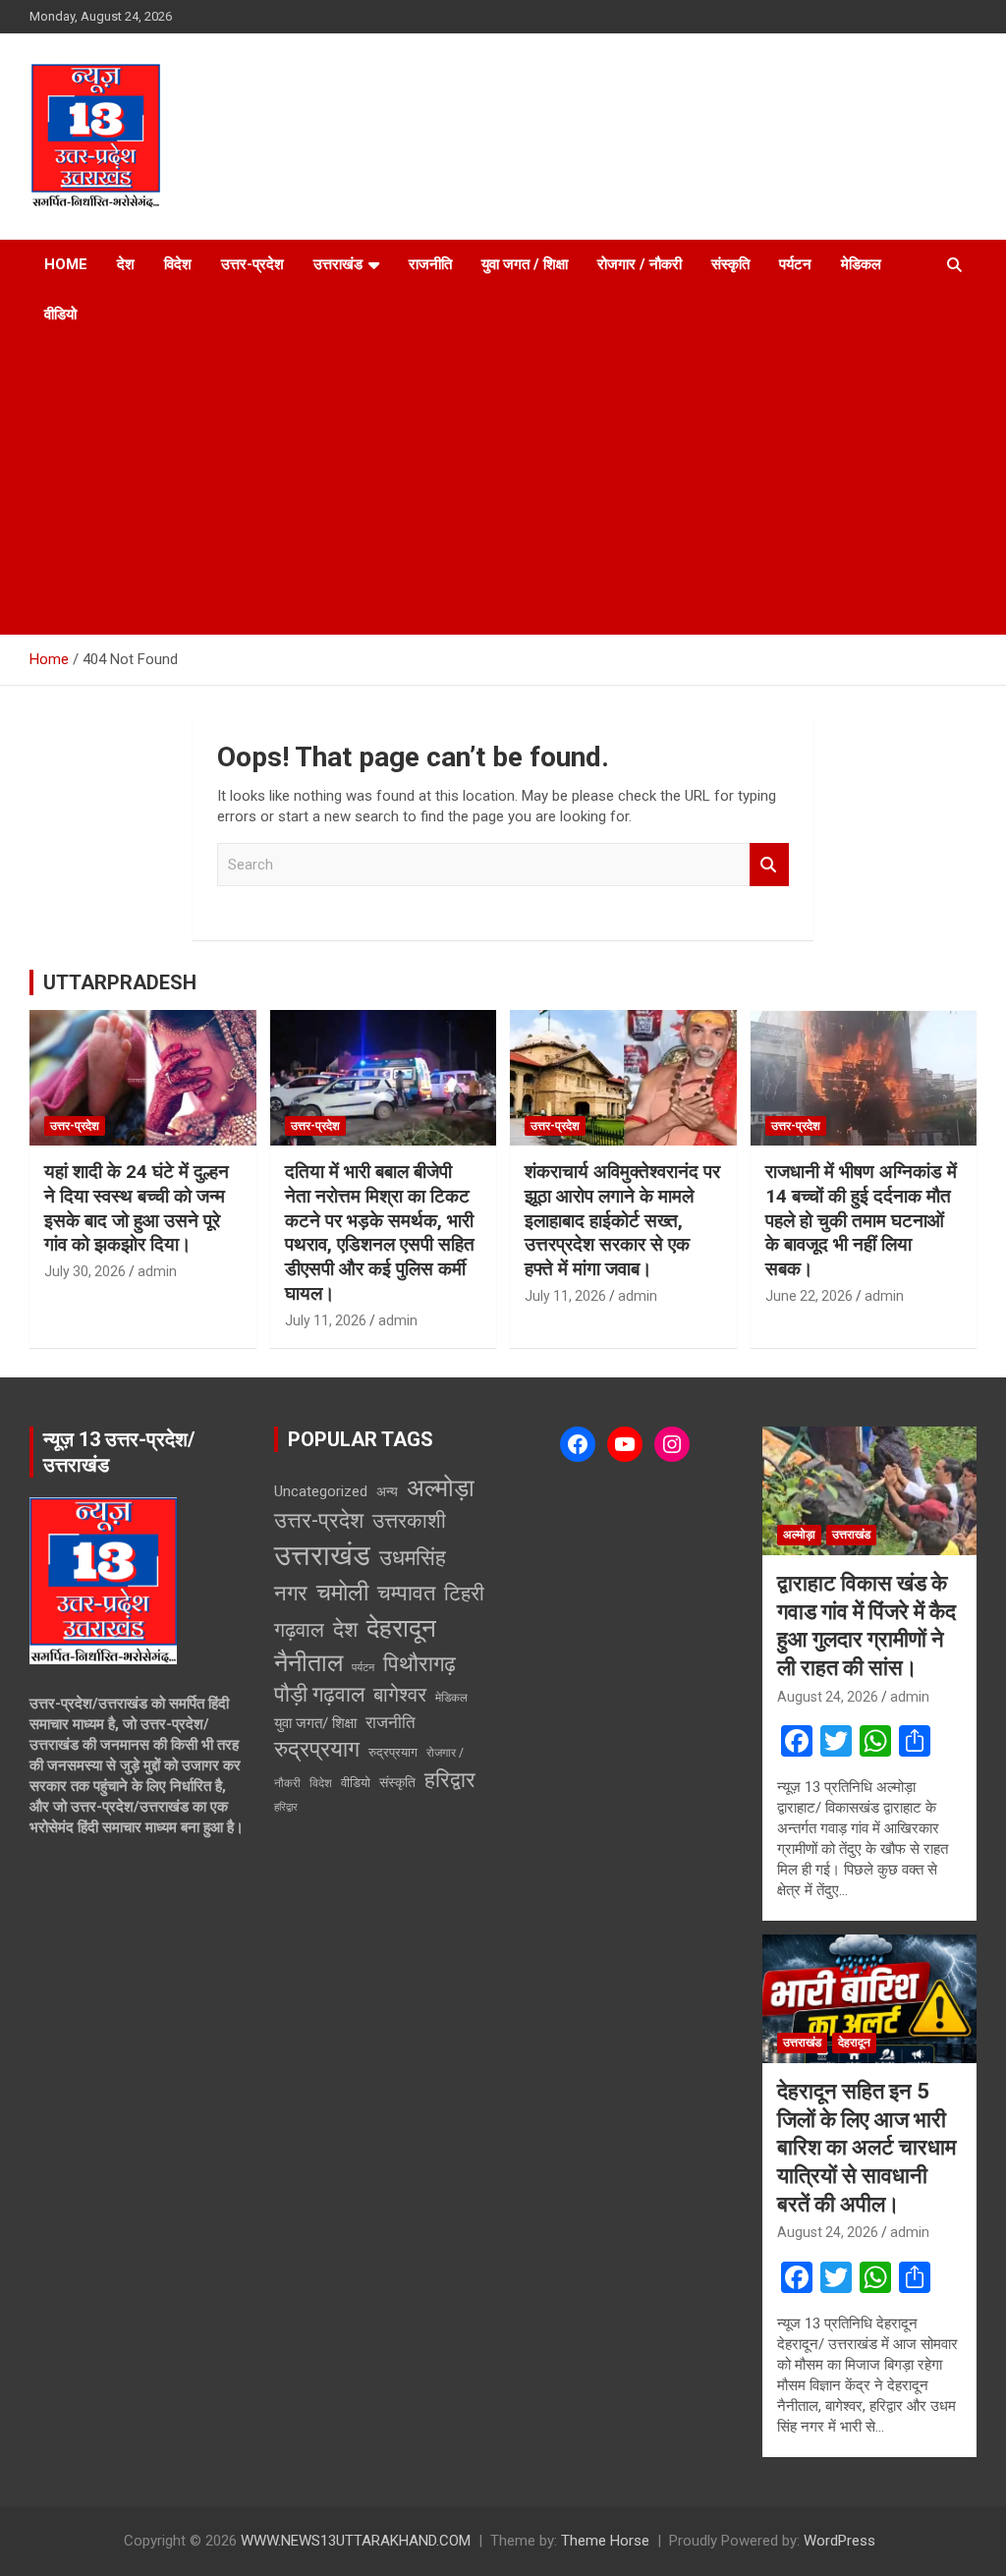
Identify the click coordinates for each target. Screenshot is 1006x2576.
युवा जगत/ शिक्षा (315, 1723)
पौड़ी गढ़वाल (319, 1694)
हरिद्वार (450, 1780)
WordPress (839, 2541)
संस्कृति (730, 264)
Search (769, 865)
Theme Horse (605, 2541)
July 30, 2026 (85, 1271)
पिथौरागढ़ (419, 1664)
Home (66, 264)
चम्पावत (406, 1593)
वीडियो (60, 314)
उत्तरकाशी (409, 1521)
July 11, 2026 (326, 1320)
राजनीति (430, 264)
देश (126, 264)
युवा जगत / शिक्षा (525, 264)
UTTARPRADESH (120, 982)
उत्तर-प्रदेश (252, 264)
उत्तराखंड (338, 264)
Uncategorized (321, 1491)
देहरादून (401, 1628)
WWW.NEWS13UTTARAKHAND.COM (356, 2541)
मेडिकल (861, 264)
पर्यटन (795, 264)
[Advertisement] (503, 487)
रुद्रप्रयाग (317, 1749)
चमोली (342, 1592)
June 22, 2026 (809, 1296)
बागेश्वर (400, 1695)
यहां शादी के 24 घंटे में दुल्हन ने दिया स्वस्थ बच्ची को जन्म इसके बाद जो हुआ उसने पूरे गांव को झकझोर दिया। (137, 1208)
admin (157, 1271)
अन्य (387, 1491)
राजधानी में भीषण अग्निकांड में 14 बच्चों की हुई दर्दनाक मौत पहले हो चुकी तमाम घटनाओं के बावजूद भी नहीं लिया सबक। (861, 1220)
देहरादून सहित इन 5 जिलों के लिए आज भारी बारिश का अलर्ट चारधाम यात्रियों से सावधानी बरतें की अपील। (866, 2147)
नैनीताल (308, 1663)
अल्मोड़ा (441, 1488)
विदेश (178, 264)
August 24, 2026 (828, 1697)
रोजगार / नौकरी (640, 264)
